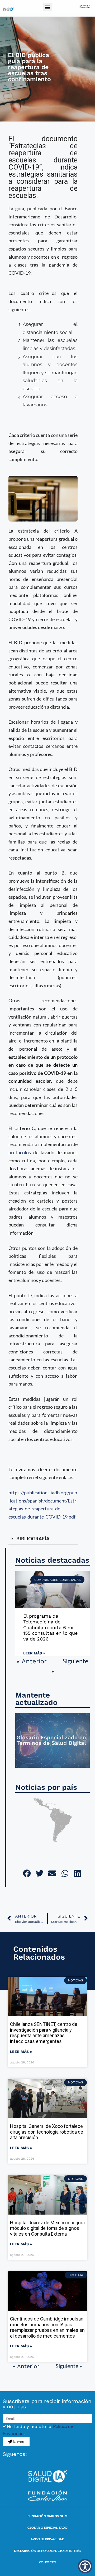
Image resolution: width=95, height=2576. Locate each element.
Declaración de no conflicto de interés (47, 2551)
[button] (48, 7)
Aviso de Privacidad (47, 2539)
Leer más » (34, 1653)
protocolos (20, 1152)
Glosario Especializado (47, 2528)
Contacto (48, 2562)
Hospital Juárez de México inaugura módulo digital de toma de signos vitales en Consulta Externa (47, 2228)
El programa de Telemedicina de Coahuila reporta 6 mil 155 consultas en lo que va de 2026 (50, 1627)
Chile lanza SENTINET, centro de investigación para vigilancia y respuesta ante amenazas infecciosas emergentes (44, 2033)
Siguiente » (69, 2366)
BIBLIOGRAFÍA (33, 1539)
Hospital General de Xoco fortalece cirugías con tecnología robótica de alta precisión (47, 2132)
